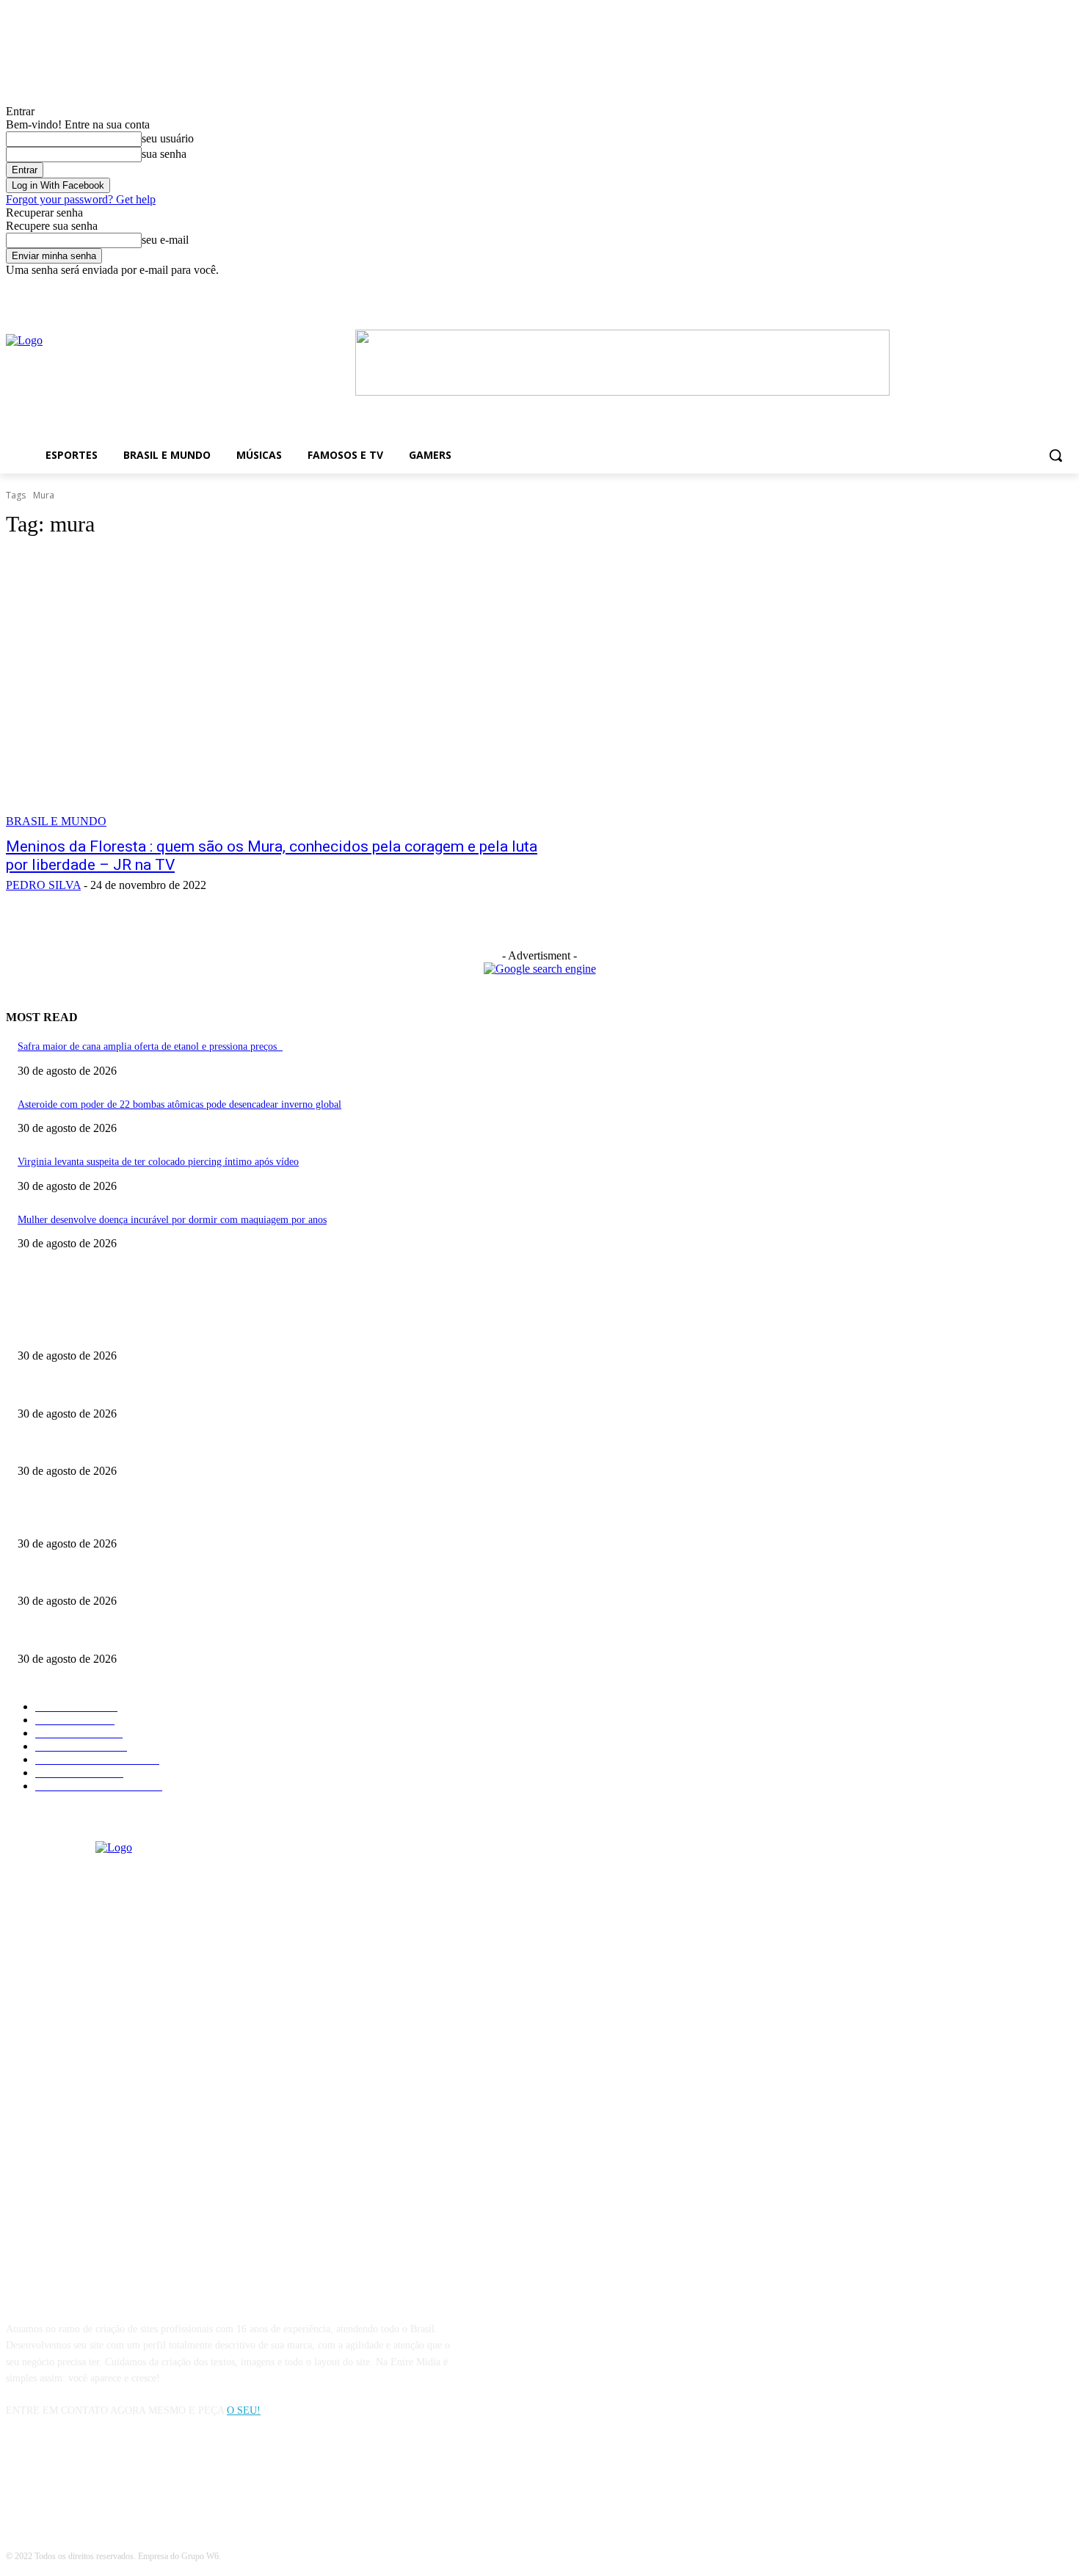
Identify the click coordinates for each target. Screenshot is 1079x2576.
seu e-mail (165, 240)
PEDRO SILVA (43, 885)
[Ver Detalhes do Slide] (622, 392)
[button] (1056, 455)
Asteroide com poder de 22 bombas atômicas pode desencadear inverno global (179, 1104)
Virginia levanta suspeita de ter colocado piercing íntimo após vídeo (158, 1162)
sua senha (164, 154)
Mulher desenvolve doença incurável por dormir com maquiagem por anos (172, 1220)
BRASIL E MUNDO (56, 821)
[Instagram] (58, 2477)
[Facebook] (853, 287)
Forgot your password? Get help (81, 199)
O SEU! (244, 2410)
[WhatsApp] (96, 2477)
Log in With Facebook (58, 185)
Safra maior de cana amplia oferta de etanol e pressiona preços (150, 1046)
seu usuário (168, 138)
